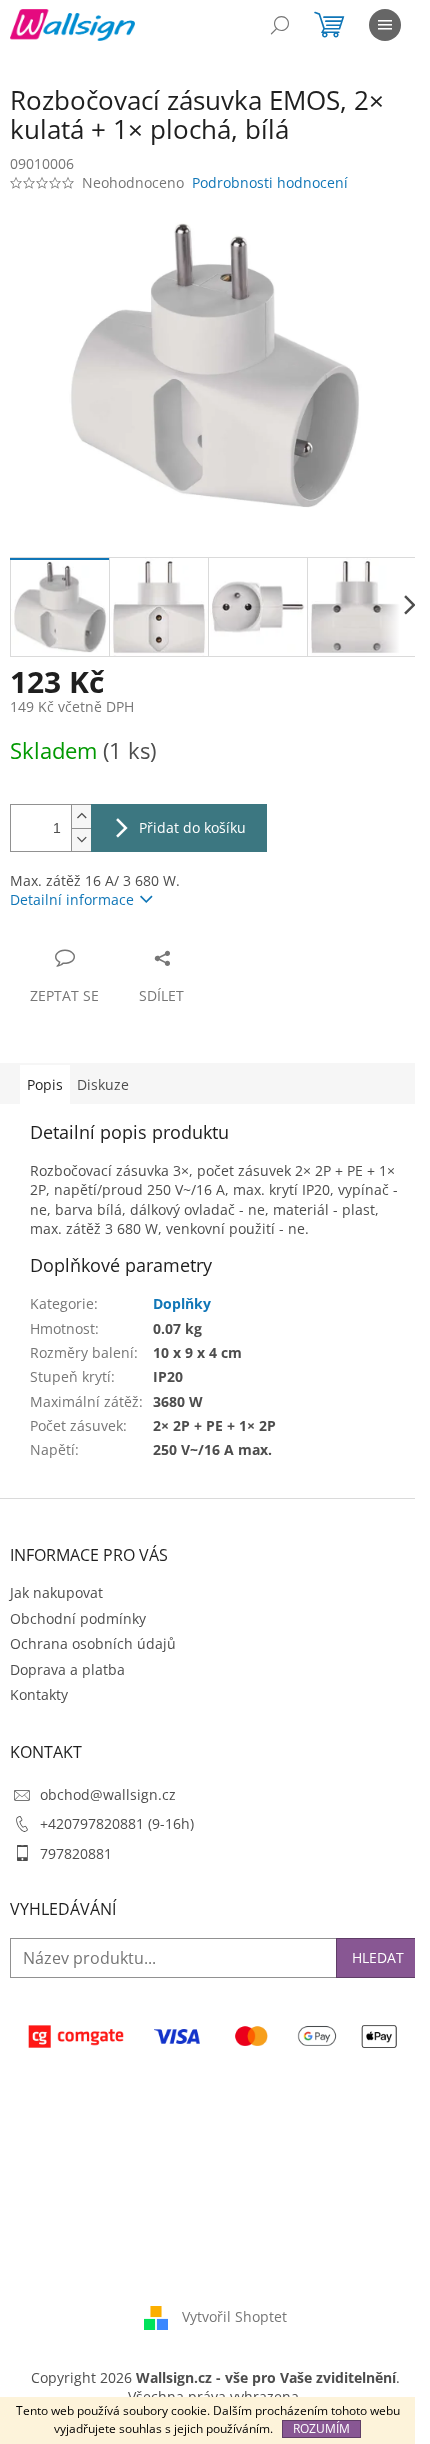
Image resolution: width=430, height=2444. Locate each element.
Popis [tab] (45, 1084)
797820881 (76, 1853)
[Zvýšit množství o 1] (81, 816)
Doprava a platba (67, 1669)
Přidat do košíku (192, 827)
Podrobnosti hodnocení (270, 182)
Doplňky (182, 1303)
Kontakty (39, 1694)
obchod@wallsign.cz (108, 1794)
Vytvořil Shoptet (234, 2315)
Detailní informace (72, 899)
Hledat (378, 1957)
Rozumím (321, 2428)
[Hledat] (280, 25)
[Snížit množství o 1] (81, 839)
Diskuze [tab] (103, 1084)
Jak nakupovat (56, 1592)
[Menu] (385, 25)
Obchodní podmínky (78, 1618)
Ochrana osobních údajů (93, 1643)
